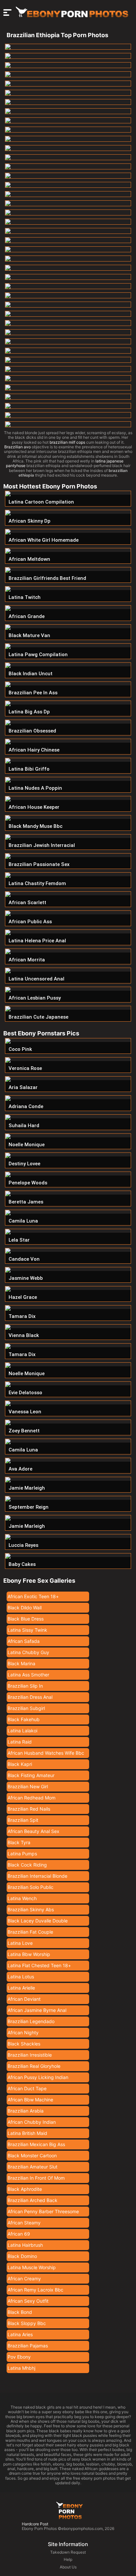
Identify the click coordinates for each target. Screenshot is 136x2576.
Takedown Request (68, 2552)
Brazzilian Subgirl (26, 1708)
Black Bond (20, 2312)
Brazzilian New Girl (28, 1786)
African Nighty (23, 2032)
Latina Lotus (21, 1977)
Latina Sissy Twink (27, 1630)
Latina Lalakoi (22, 1731)
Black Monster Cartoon (32, 2155)
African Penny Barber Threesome (43, 2211)
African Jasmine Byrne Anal (37, 2010)
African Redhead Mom (32, 1798)
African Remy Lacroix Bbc (35, 2290)
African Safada (24, 1641)
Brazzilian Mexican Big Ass (36, 2144)
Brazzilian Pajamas (28, 2346)
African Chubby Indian (32, 2122)
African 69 (19, 2234)
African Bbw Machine (30, 2100)
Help (68, 2559)
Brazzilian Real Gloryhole (34, 2066)
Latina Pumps (22, 1854)
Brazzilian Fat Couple (30, 1932)
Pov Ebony (19, 2357)
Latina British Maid (27, 2133)
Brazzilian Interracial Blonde (37, 1876)
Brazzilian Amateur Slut (33, 2167)
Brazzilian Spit (23, 1820)
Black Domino (22, 2256)
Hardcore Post (35, 2524)
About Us (68, 2567)
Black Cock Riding (27, 1865)
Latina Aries (20, 2334)
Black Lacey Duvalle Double (38, 1921)
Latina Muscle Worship (32, 2267)
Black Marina (21, 1663)
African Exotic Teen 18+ (33, 1596)
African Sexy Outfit (28, 2301)
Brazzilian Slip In (25, 1686)
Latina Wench (22, 1898)
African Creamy (24, 2279)
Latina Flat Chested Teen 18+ (39, 1965)
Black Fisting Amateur (31, 1775)
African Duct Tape (27, 2088)
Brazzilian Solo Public (31, 1887)
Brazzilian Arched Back (33, 2200)
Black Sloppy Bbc (27, 2323)
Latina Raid (20, 1742)
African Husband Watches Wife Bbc (46, 1753)
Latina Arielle (21, 1988)
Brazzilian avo (17, 447)
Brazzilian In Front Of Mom (36, 2178)
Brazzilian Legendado (31, 2021)
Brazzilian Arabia (26, 2111)
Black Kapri (20, 1764)
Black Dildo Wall (25, 1608)
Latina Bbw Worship (29, 1954)
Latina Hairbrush (25, 2245)
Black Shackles (24, 2044)
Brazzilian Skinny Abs (31, 1909)
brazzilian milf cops (67, 442)
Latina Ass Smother (28, 1675)
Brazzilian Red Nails (29, 1809)
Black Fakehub (24, 1719)
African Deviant (24, 1999)
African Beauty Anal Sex (34, 1831)
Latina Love (20, 1943)
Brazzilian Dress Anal (30, 1697)
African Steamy (24, 2223)
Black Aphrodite (25, 2189)
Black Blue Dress (26, 1619)
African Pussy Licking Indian (38, 2077)
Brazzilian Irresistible (30, 2055)
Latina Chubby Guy (28, 1652)
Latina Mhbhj (21, 2368)
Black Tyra (19, 1842)
